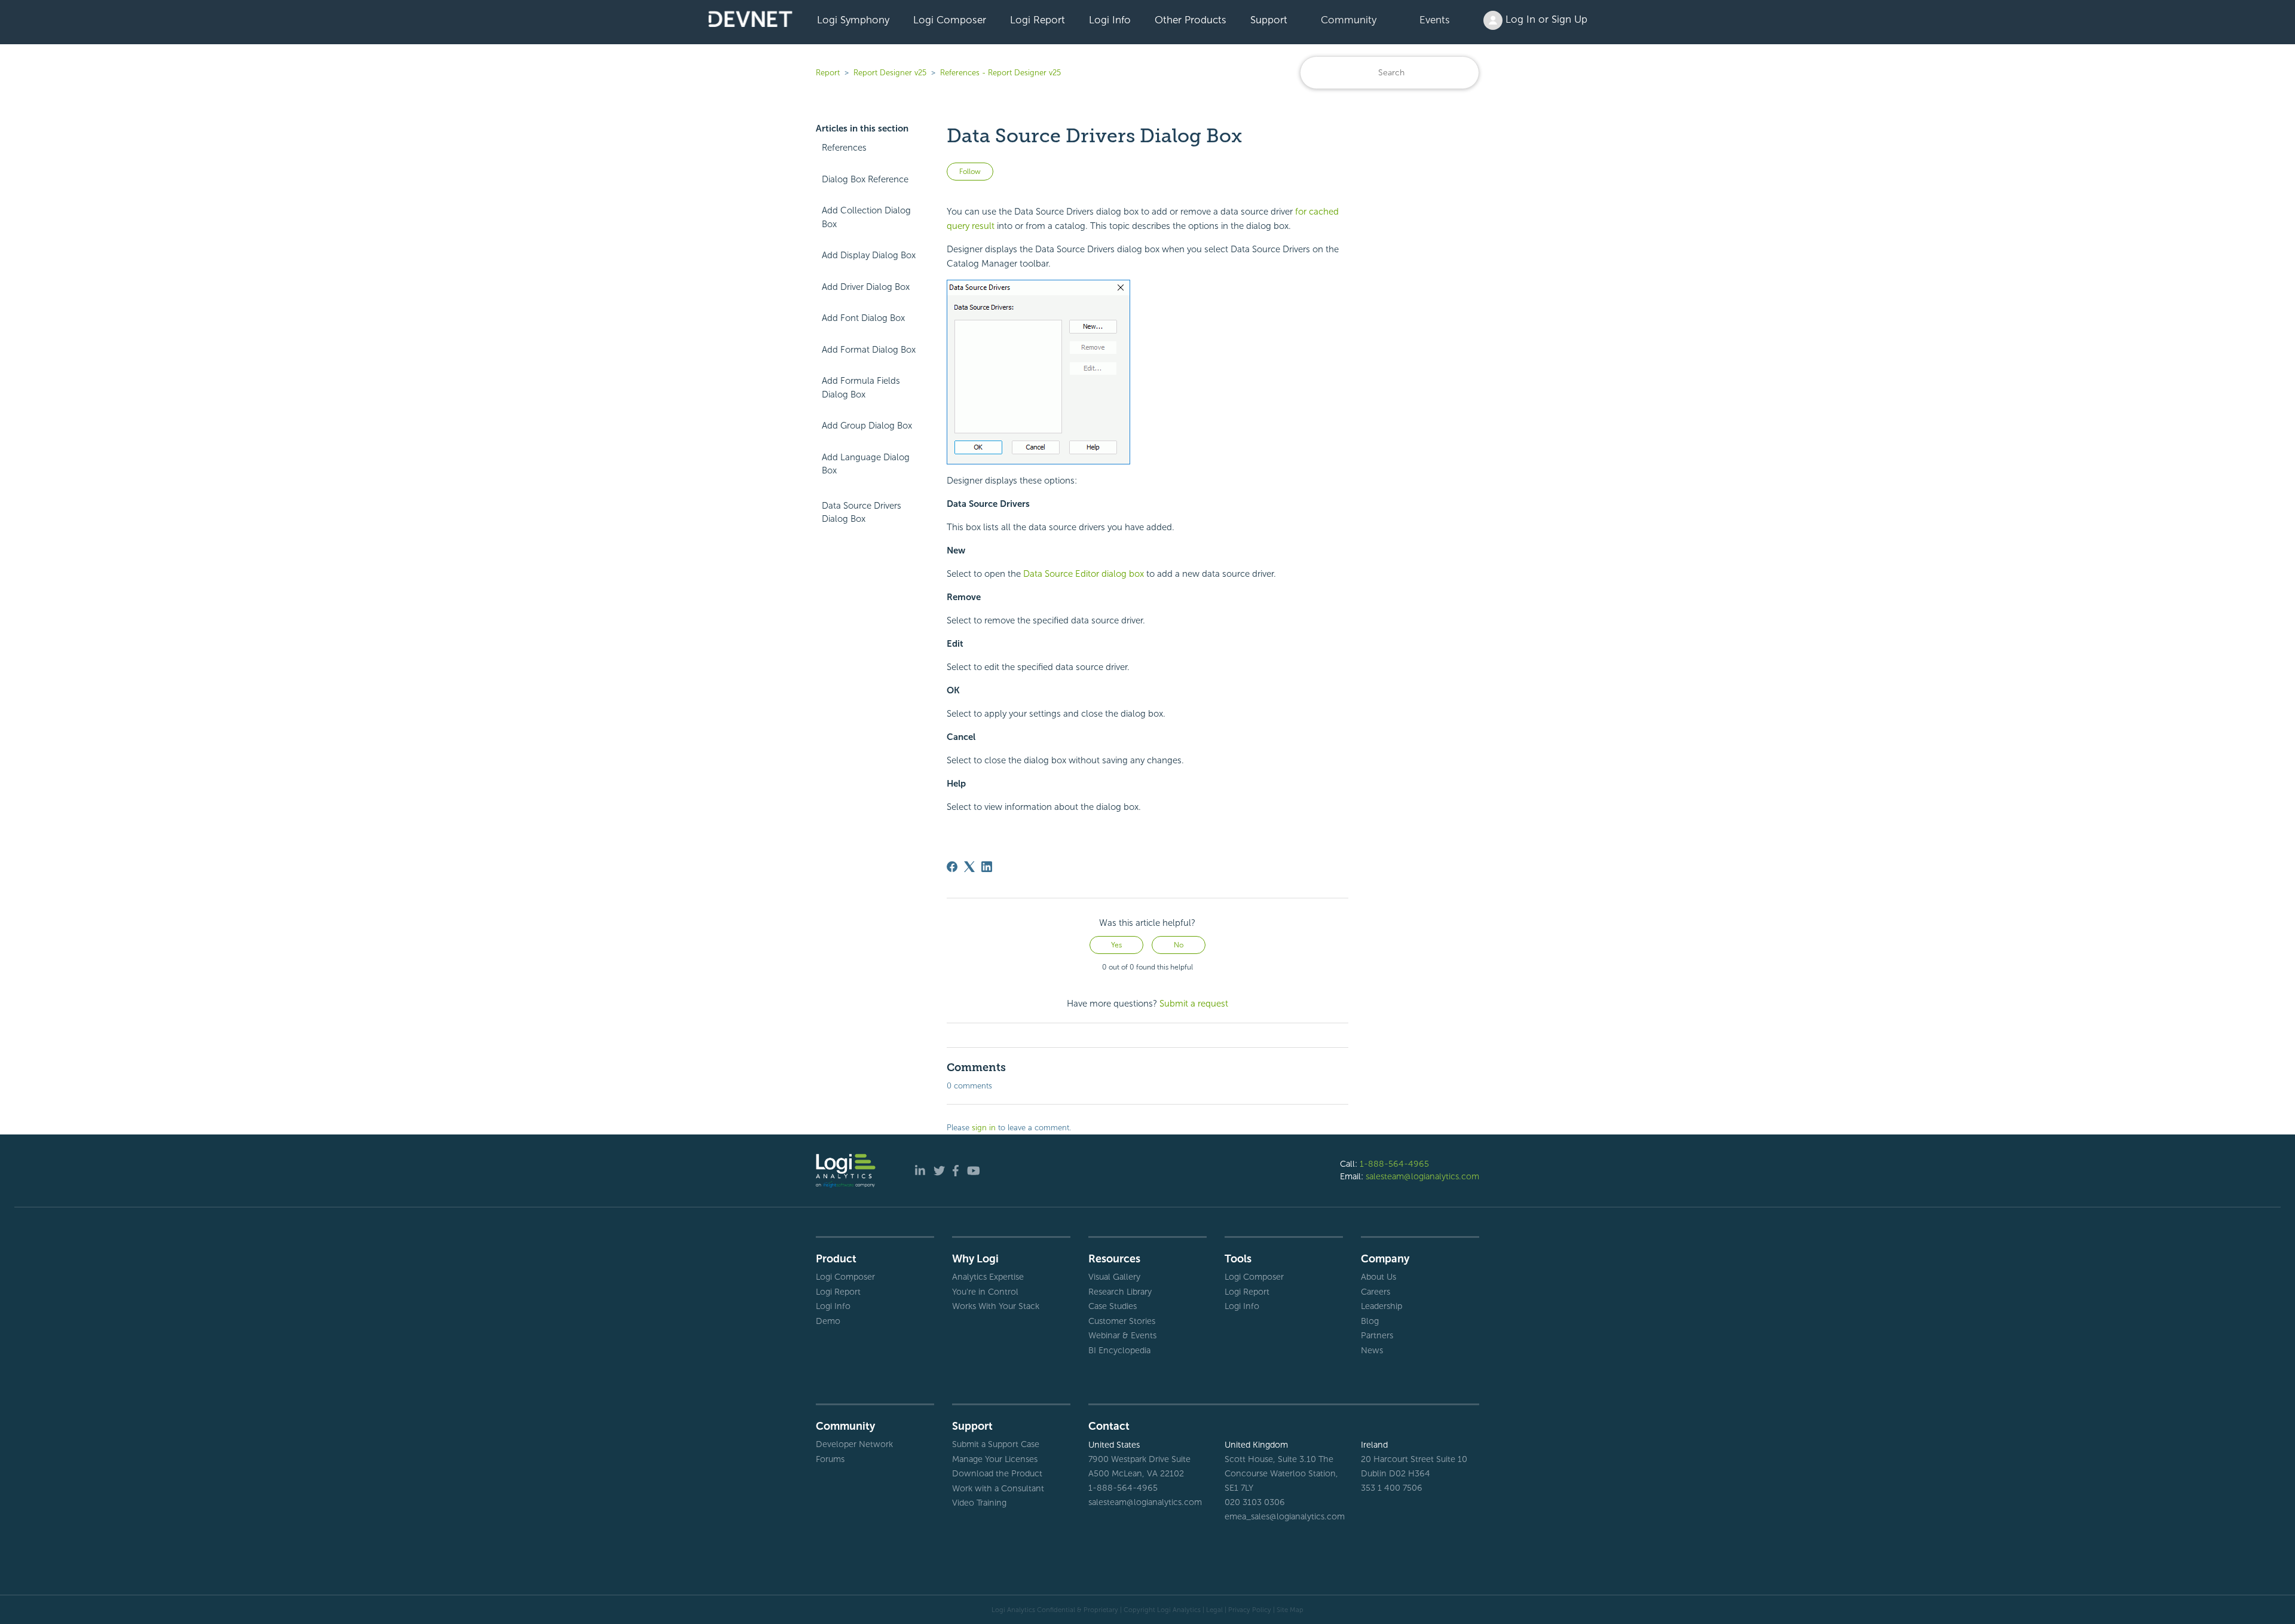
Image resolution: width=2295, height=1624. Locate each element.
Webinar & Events (1122, 1335)
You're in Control (985, 1292)
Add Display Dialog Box (869, 255)
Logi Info (1110, 20)
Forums (830, 1459)
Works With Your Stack (996, 1306)
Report (828, 73)
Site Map (1290, 1610)
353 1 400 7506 (1392, 1488)
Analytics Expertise (988, 1277)
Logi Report (1038, 20)
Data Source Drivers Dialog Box (862, 513)
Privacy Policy (1250, 1610)
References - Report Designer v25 (1000, 73)
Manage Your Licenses (995, 1459)
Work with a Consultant (998, 1488)
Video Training (979, 1503)
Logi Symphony (853, 20)
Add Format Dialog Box (869, 350)
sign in (984, 1128)
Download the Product (997, 1473)
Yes (1116, 945)
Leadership (1381, 1306)
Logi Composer (950, 20)
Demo (828, 1321)
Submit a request (1194, 1004)
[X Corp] (969, 867)
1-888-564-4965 (1394, 1164)
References (844, 148)
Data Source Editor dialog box (1084, 574)
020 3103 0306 (1255, 1502)
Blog (1370, 1321)
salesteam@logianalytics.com (1422, 1176)
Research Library (1120, 1292)
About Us (1378, 1277)
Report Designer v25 (890, 73)
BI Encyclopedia (1119, 1350)
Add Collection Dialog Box (866, 217)
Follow (970, 172)
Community (1349, 20)
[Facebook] (952, 867)
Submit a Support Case (996, 1444)
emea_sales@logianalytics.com (1284, 1516)
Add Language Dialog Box (866, 464)
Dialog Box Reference (865, 179)
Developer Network (854, 1444)
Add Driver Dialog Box (866, 287)
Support (1269, 20)
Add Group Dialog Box (867, 426)
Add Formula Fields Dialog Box (861, 388)
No (1179, 945)
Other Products (1191, 20)
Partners (1377, 1335)
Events (1435, 20)
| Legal (1213, 1610)
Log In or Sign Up (1545, 19)
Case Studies (1113, 1306)
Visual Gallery (1114, 1277)
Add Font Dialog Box (863, 318)
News (1372, 1350)
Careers (1376, 1292)
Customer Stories (1122, 1321)
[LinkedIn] (987, 867)
